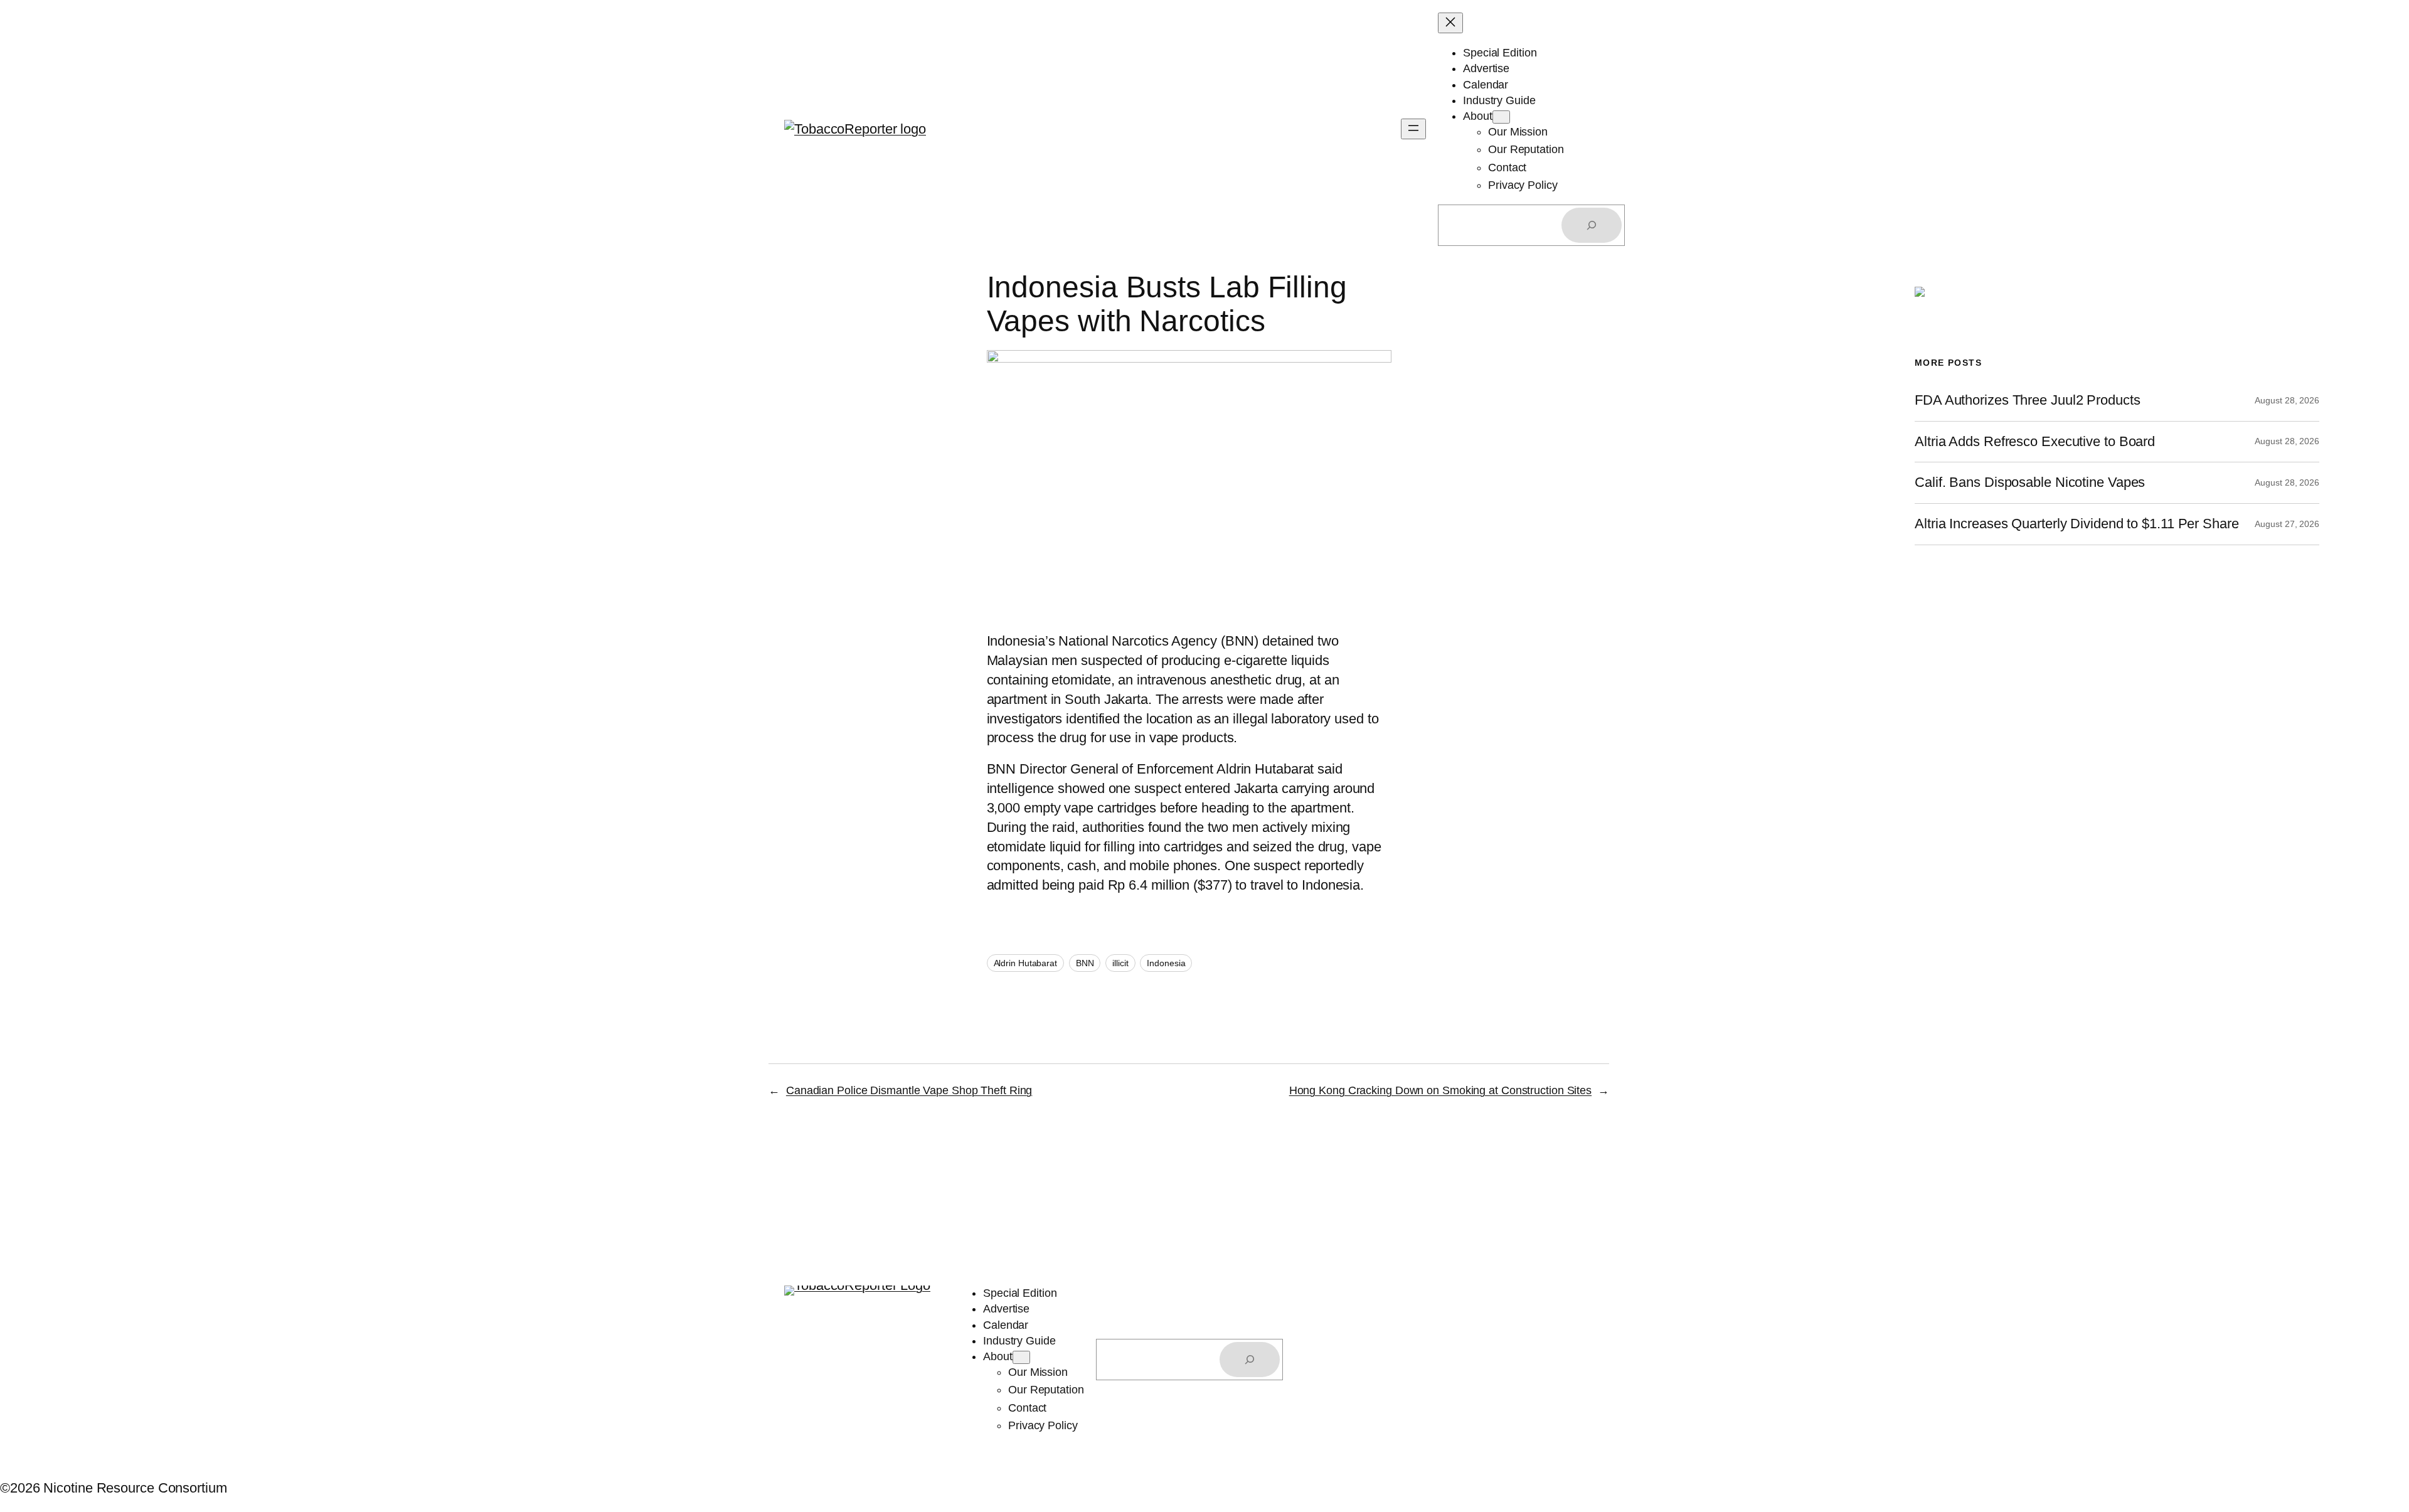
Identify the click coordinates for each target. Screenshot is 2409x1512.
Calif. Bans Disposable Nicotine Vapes (2030, 482)
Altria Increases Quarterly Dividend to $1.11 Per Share (2077, 524)
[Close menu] (1450, 23)
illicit (1120, 963)
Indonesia (1166, 963)
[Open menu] (1413, 129)
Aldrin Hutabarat (1025, 963)
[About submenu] (1501, 117)
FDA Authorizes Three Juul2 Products (2028, 400)
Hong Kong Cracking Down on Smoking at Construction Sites (1440, 1090)
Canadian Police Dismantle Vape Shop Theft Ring (909, 1090)
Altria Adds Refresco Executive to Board (2035, 442)
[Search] (1592, 225)
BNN (1085, 963)
